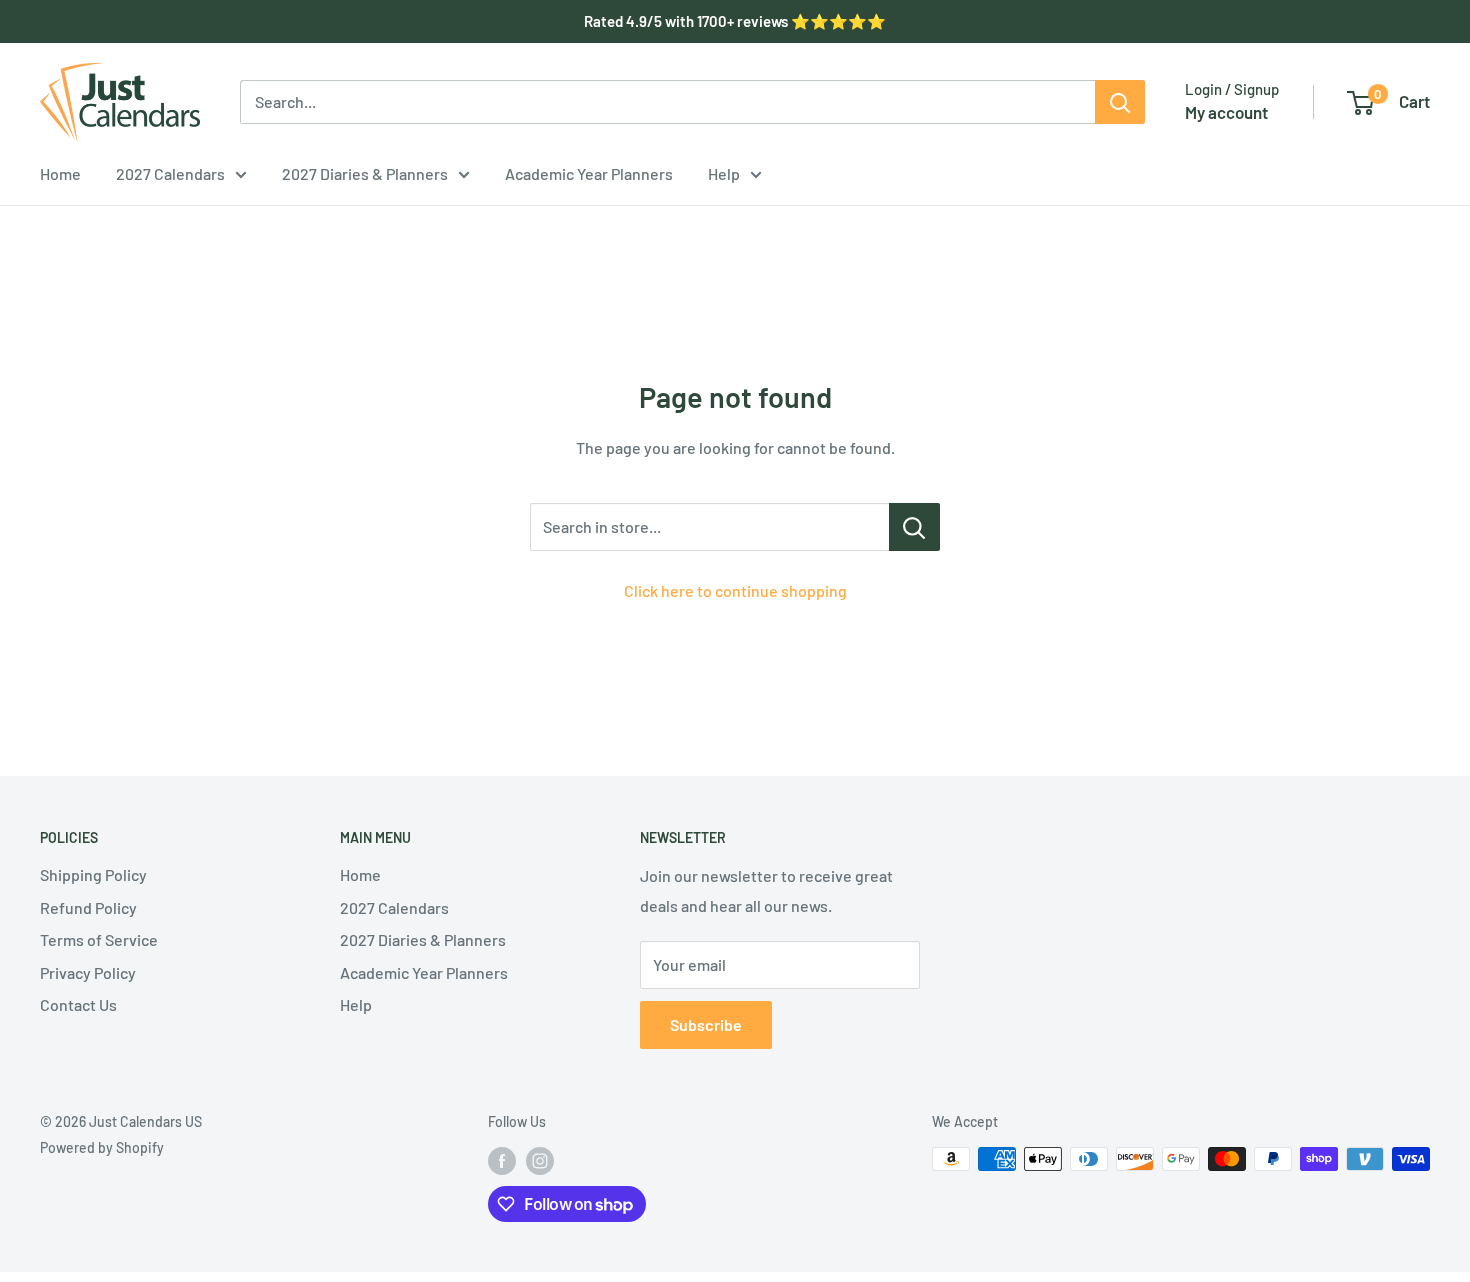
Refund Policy (88, 907)
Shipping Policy (93, 874)
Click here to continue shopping (735, 590)
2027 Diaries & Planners (365, 173)
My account (1226, 112)
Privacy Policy (88, 972)
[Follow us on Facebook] (502, 1161)
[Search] (1120, 102)
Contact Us (78, 1004)
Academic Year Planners (589, 173)
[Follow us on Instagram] (540, 1161)
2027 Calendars (170, 173)
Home (60, 173)
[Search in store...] (914, 527)
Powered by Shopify (102, 1147)
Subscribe (706, 1024)
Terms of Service (99, 939)
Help (724, 173)
